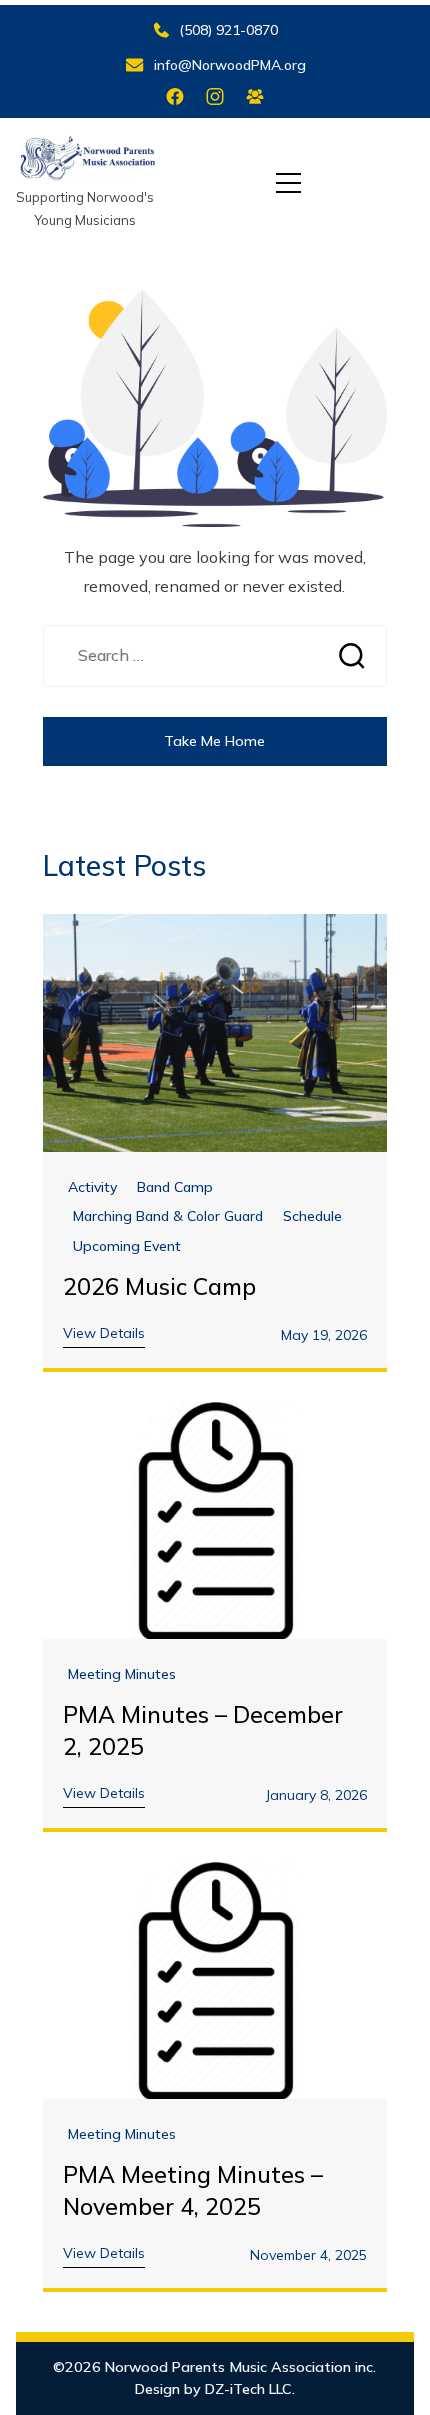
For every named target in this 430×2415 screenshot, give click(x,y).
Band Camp (175, 1187)
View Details (104, 1333)
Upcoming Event (127, 1246)
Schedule (312, 1216)
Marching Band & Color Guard (168, 1216)
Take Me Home (214, 741)
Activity (92, 1187)
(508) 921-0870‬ (228, 30)
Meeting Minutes (122, 1674)
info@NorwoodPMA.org (230, 65)
